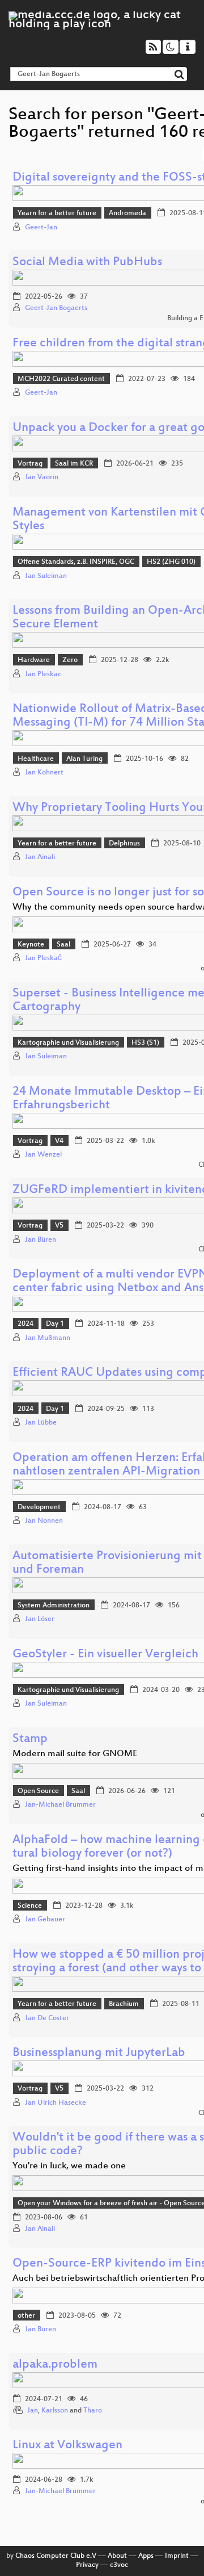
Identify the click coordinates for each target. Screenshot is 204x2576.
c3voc (119, 2565)
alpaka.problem (55, 2365)
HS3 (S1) (145, 1043)
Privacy (87, 2565)
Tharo (93, 2411)
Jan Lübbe (41, 1423)
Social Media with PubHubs (87, 263)
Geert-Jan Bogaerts (56, 308)
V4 (59, 1141)
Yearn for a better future (57, 213)
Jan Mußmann (48, 1338)
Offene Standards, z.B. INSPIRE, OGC (76, 562)
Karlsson (55, 2411)
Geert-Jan (41, 228)
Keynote (31, 945)
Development (39, 1507)
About (117, 2556)
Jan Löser (40, 1619)
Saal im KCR (74, 464)
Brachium (124, 2004)
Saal (63, 945)
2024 (25, 1324)
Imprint (177, 2556)
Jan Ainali (40, 857)
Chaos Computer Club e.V (56, 2556)
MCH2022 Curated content (61, 379)
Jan (33, 2411)
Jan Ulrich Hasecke (56, 2103)
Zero (70, 660)
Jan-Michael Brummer (60, 1805)
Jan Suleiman (46, 576)
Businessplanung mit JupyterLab (99, 2053)
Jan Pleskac (43, 675)
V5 (59, 1226)
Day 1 (55, 1324)
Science (30, 1906)
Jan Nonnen (44, 1521)
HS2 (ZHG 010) (171, 562)
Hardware (34, 660)
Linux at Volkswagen (67, 2446)
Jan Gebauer (45, 1920)
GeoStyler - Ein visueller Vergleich (105, 1655)
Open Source (38, 1791)
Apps (146, 2556)
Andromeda (127, 213)
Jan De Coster (47, 2018)
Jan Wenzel (43, 1155)
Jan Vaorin (42, 477)
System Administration (54, 1606)
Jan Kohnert (44, 773)
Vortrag (30, 464)
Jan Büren (41, 1240)
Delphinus (124, 844)
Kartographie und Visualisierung (68, 1043)
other (26, 2316)
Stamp (30, 1739)
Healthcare (36, 759)
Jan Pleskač (43, 958)
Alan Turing (84, 759)
